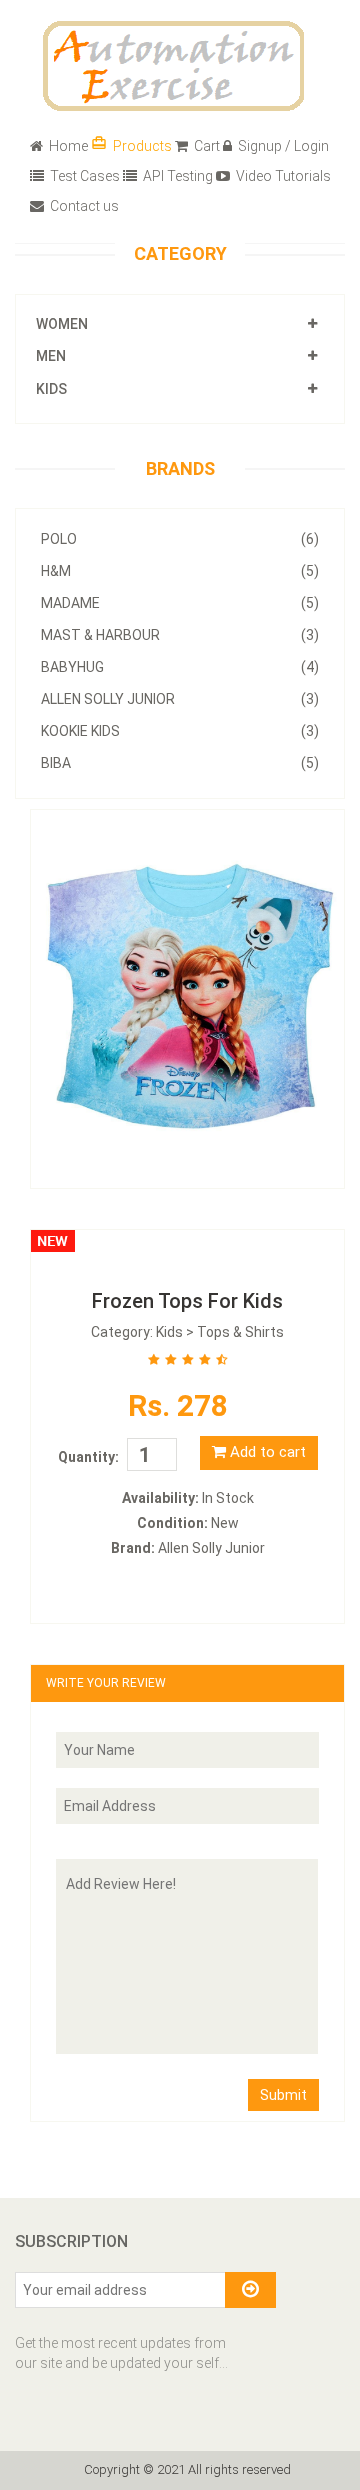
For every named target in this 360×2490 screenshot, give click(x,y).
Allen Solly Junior (180, 699)
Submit (283, 2095)
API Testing (176, 176)
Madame (180, 603)
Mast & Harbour (180, 635)
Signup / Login (282, 146)
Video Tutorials (282, 176)
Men (51, 356)
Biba (180, 763)
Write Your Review (106, 1683)
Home (67, 146)
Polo (180, 539)
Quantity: (88, 1457)
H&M (180, 571)
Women (62, 324)
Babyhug (180, 667)
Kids (51, 389)
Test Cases (83, 176)
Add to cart (266, 1452)
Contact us (83, 206)
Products (131, 144)
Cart (205, 146)
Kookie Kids (180, 731)
